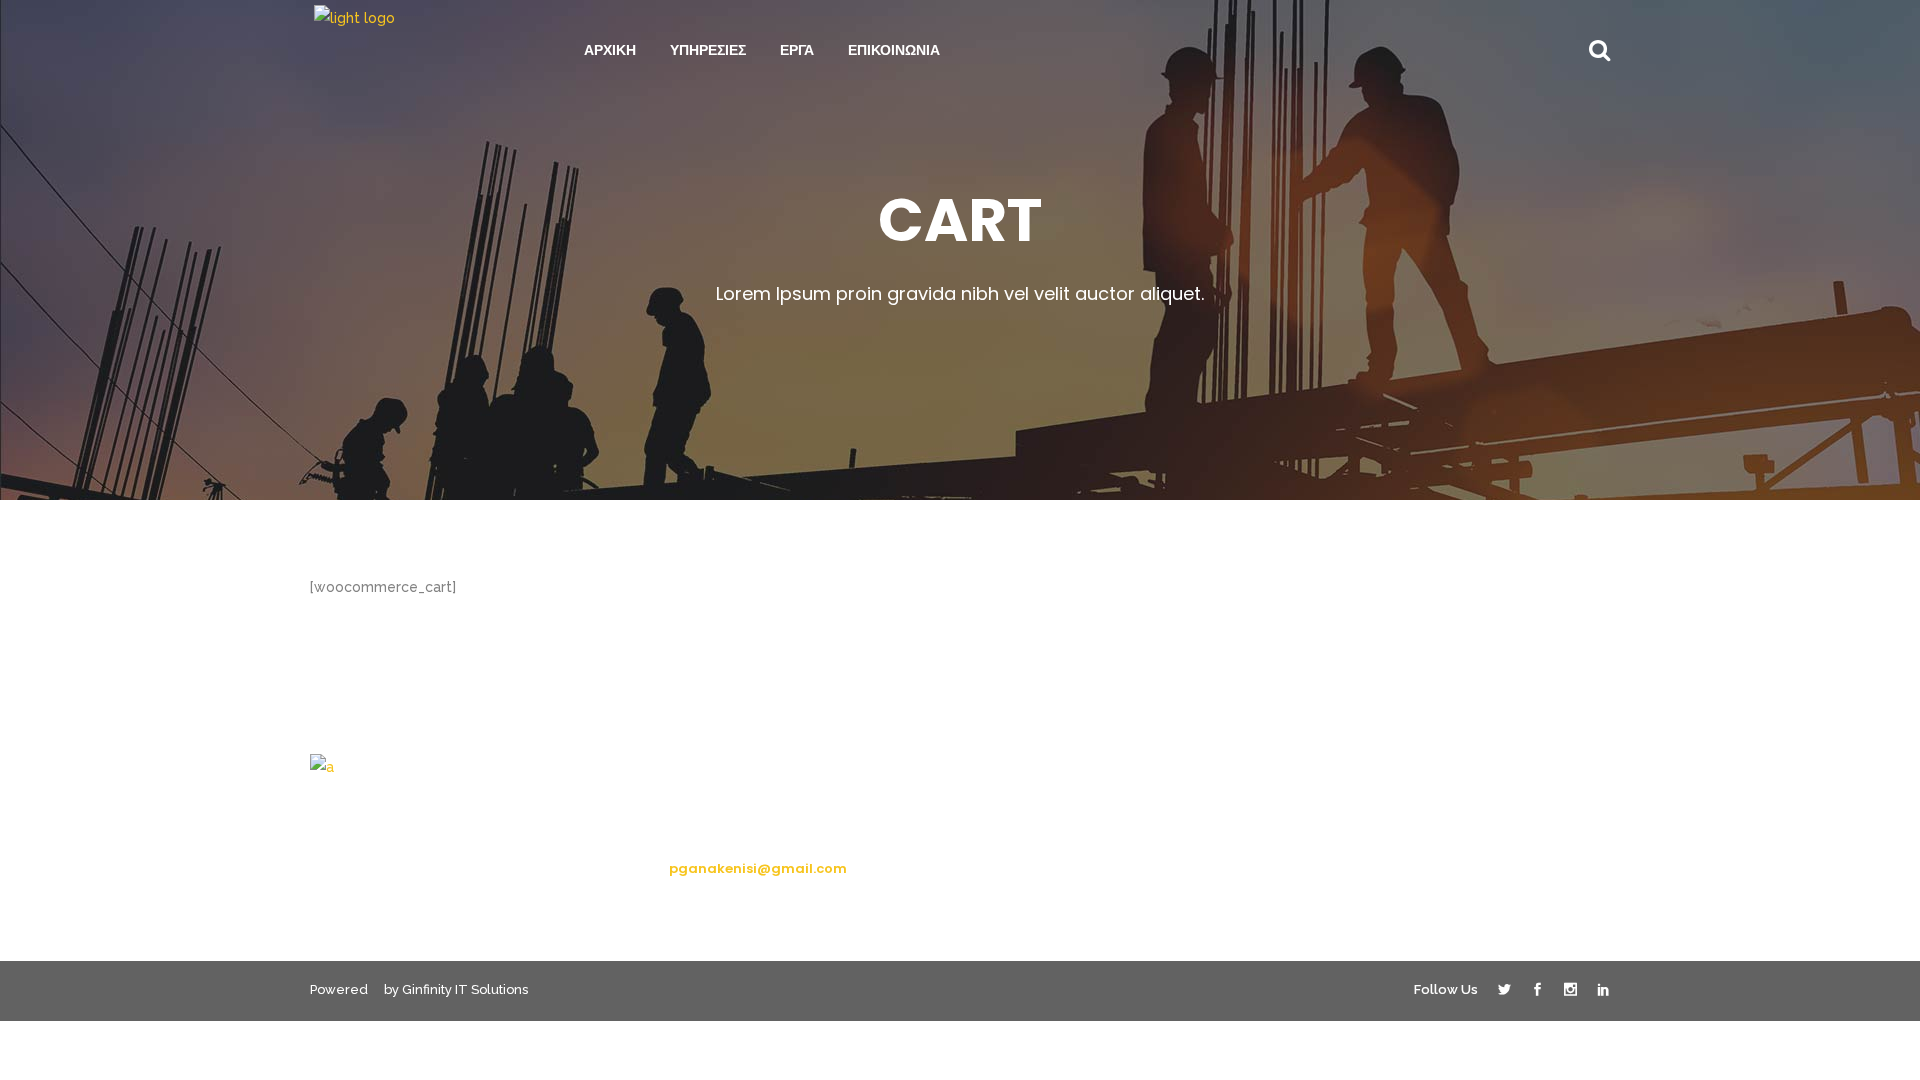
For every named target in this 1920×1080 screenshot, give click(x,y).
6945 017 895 (714, 831)
